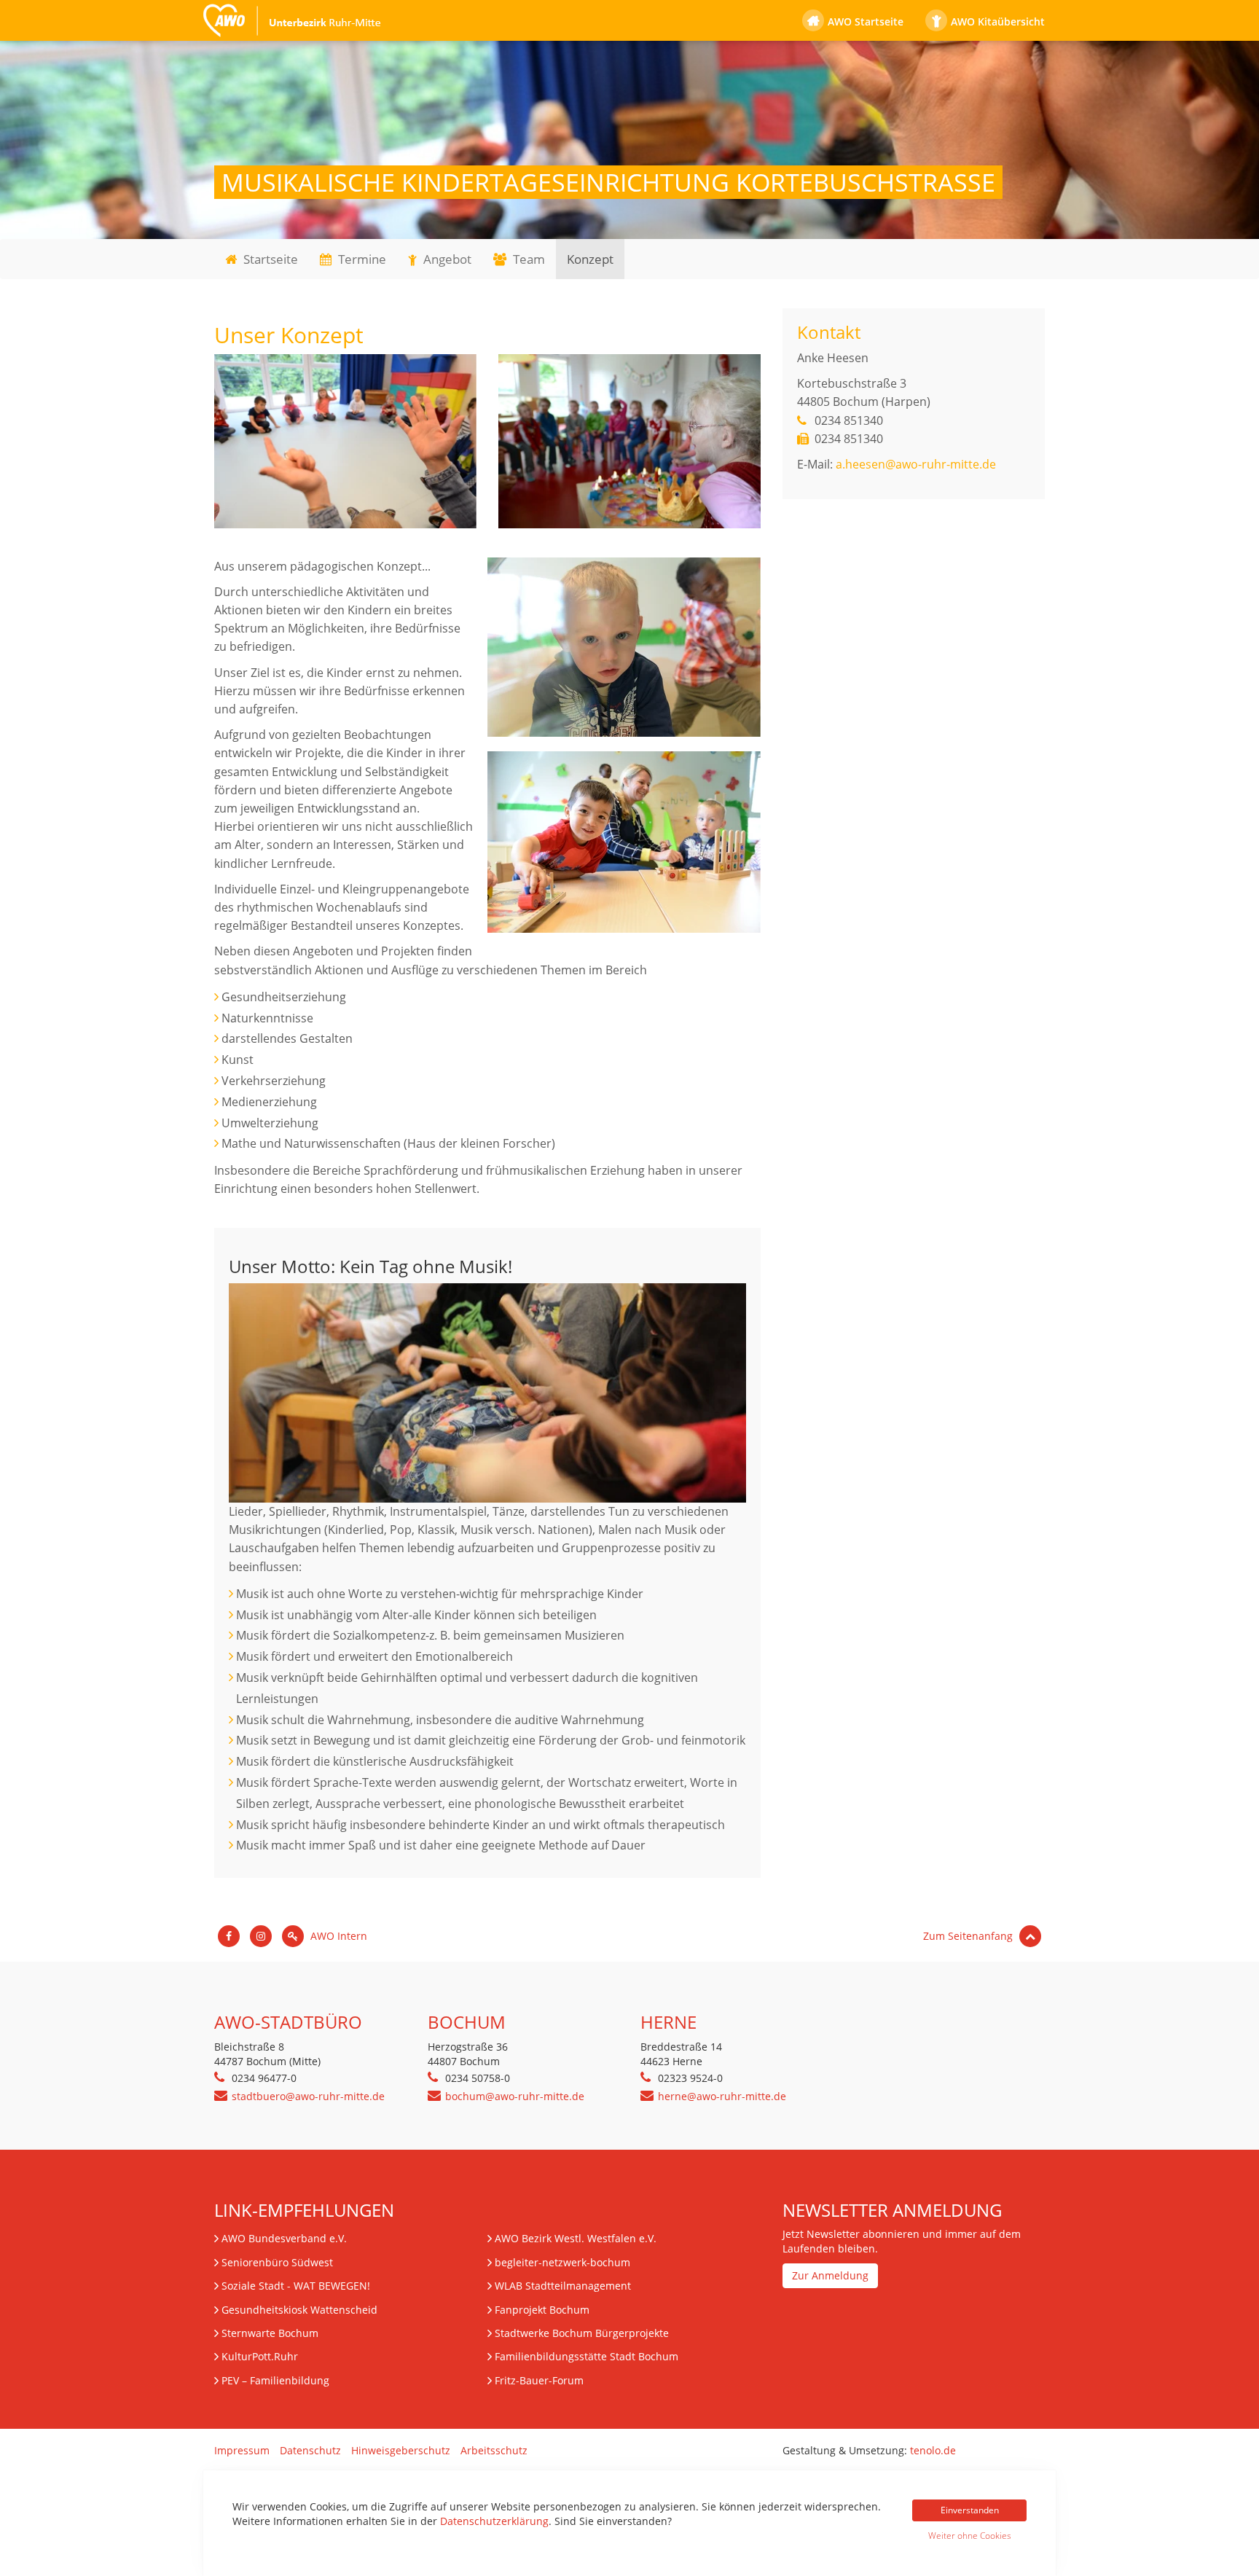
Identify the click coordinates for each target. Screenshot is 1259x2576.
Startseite (269, 259)
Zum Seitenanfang (969, 1936)
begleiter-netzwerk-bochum (562, 2262)
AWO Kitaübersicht (998, 21)
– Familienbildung (275, 2380)
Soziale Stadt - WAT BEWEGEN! (296, 2286)
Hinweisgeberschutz (401, 2450)
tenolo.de (933, 2450)
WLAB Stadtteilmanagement (563, 2286)
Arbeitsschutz (494, 2450)
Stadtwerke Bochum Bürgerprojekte (582, 2333)
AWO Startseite (866, 21)
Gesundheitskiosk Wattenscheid (299, 2310)
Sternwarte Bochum (270, 2333)
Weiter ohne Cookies (970, 2536)
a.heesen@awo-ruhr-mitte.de (916, 464)
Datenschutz (310, 2450)
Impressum (242, 2450)
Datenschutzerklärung (494, 2521)
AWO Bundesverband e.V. (284, 2238)
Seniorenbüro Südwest (277, 2262)
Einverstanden (970, 2510)
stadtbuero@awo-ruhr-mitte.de (308, 2096)
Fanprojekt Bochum (542, 2310)
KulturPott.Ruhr (260, 2356)
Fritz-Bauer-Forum (539, 2380)
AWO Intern (337, 1936)
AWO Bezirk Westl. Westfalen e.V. (576, 2238)
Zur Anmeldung (830, 2275)
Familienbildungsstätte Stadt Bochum (587, 2356)
